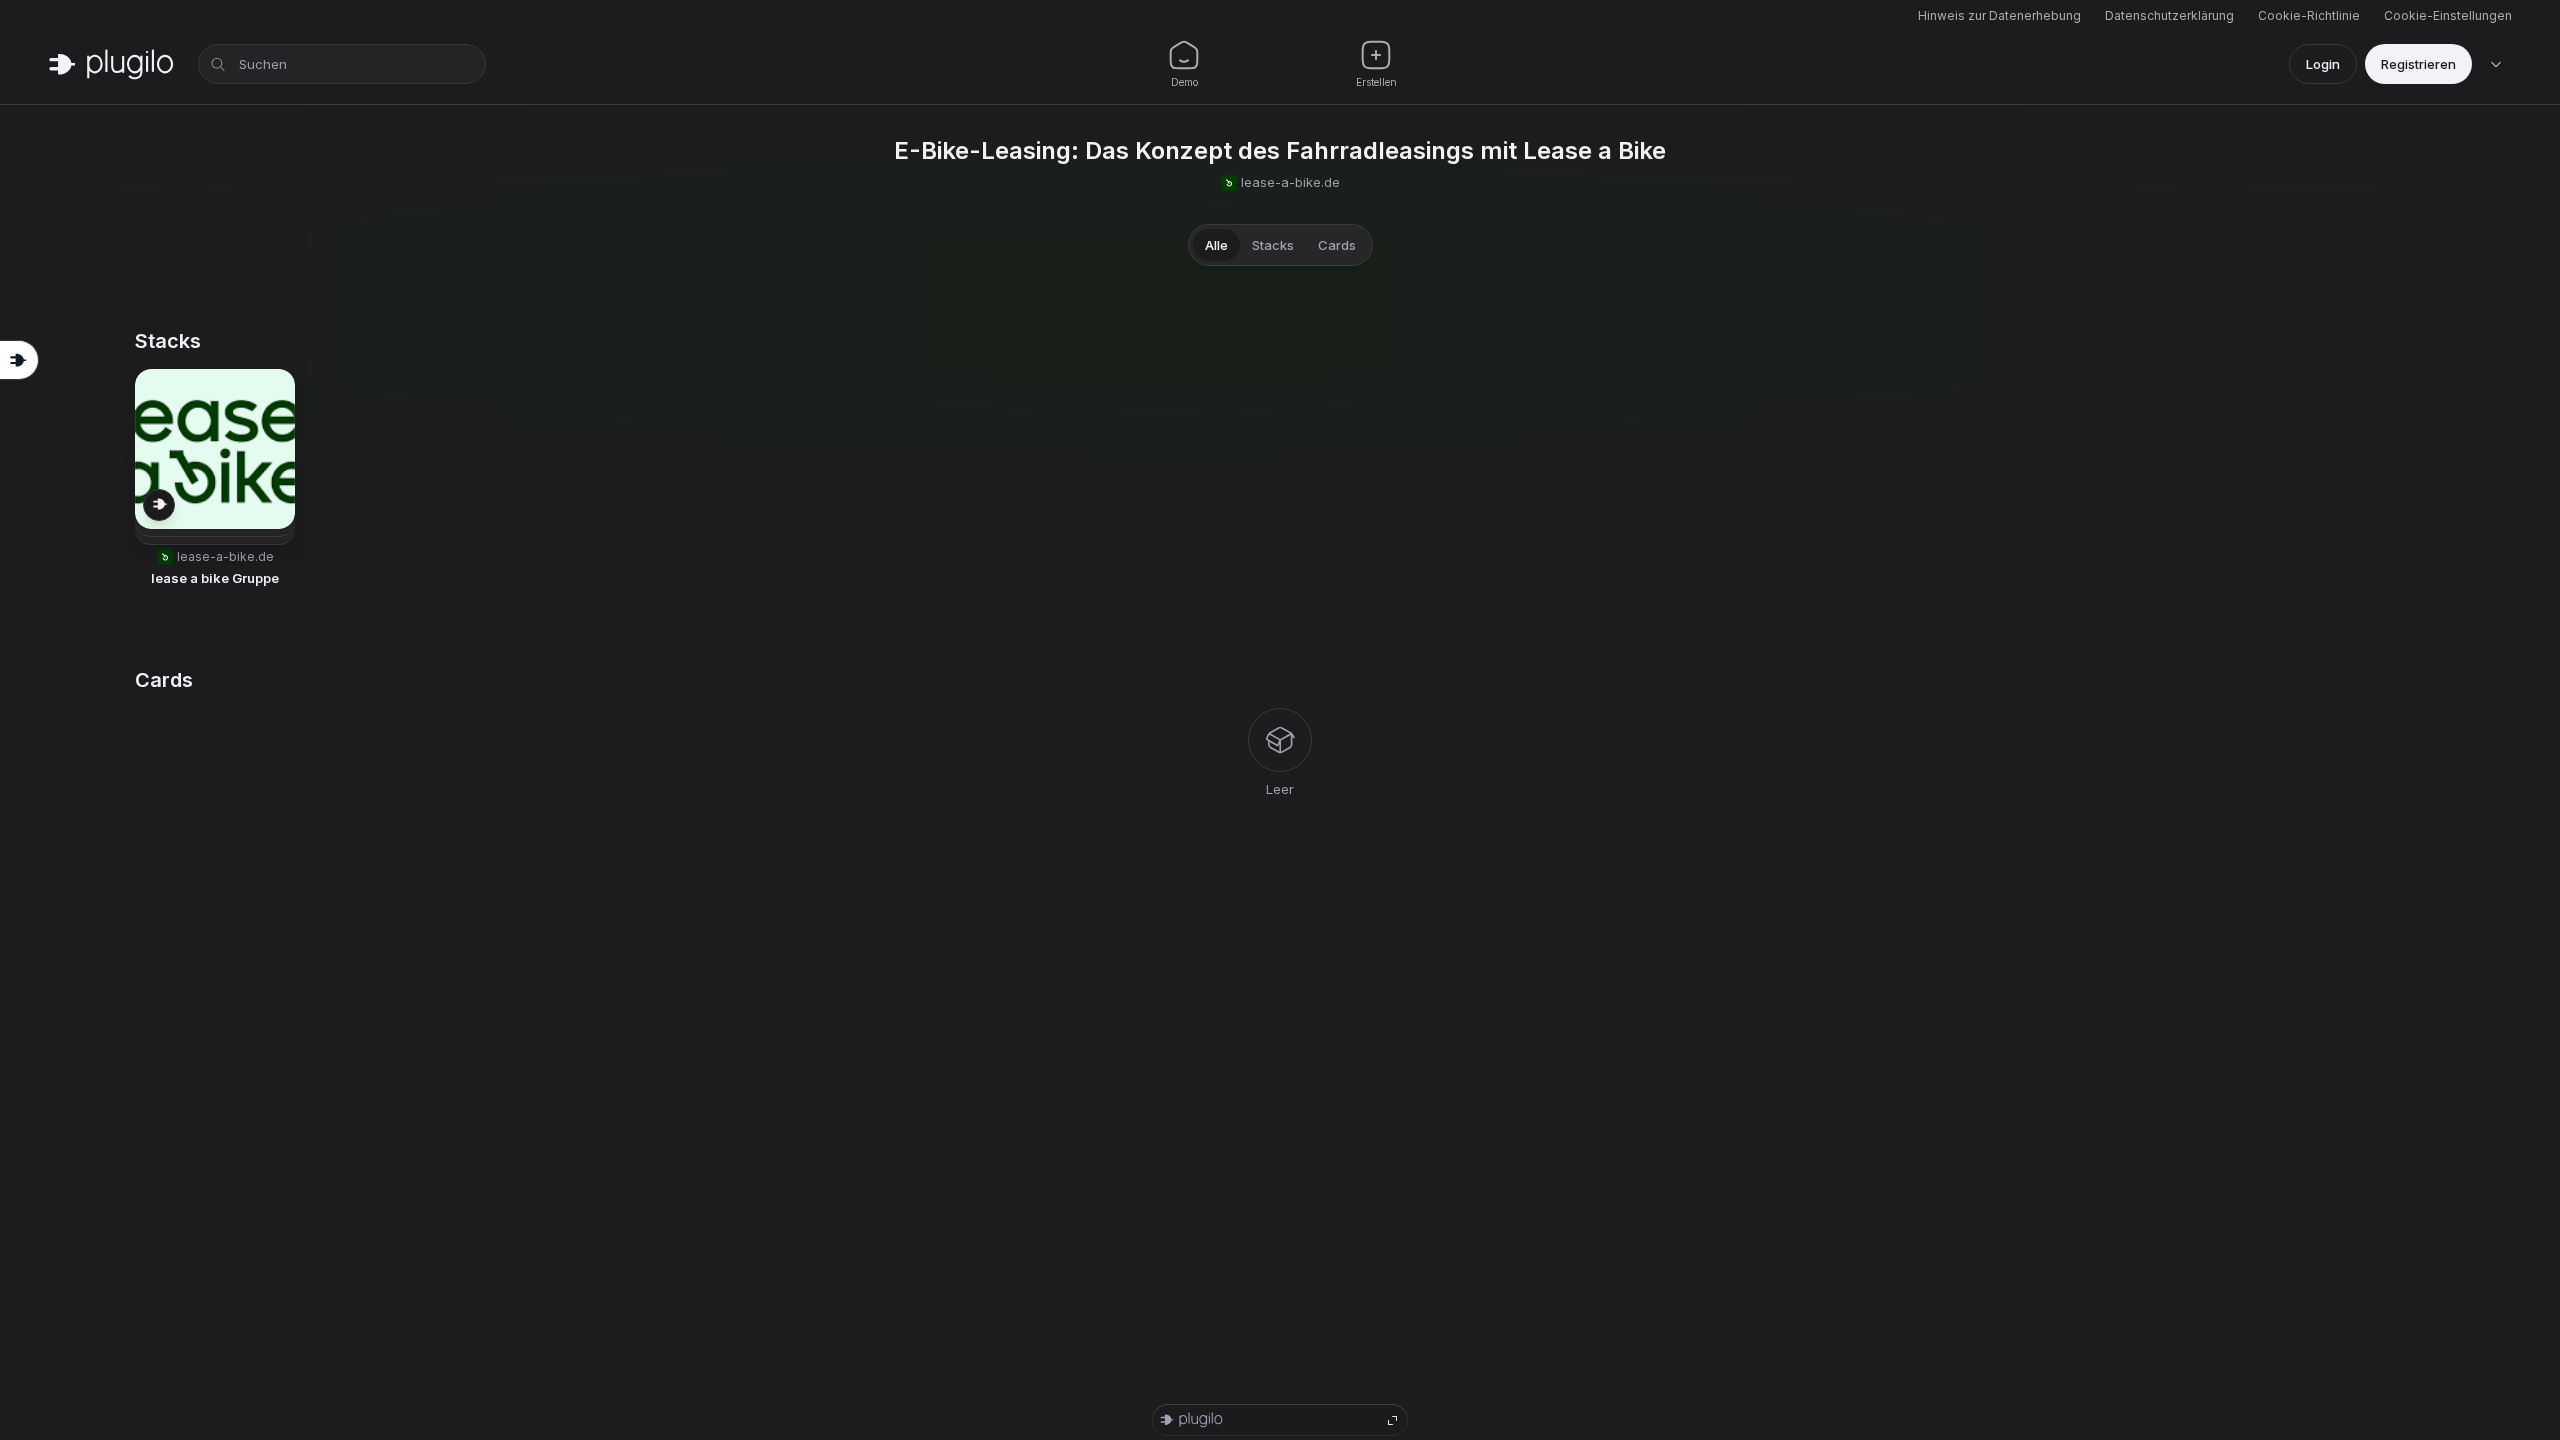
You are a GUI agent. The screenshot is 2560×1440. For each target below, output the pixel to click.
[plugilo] (111, 64)
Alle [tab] (1216, 245)
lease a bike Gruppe (215, 578)
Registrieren (2418, 64)
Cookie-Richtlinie (2309, 15)
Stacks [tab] (1273, 245)
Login (2323, 64)
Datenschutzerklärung (2169, 15)
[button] (215, 479)
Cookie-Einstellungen (2448, 15)
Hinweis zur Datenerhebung (1999, 15)
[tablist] (1280, 245)
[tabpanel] (1280, 564)
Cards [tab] (1337, 245)
